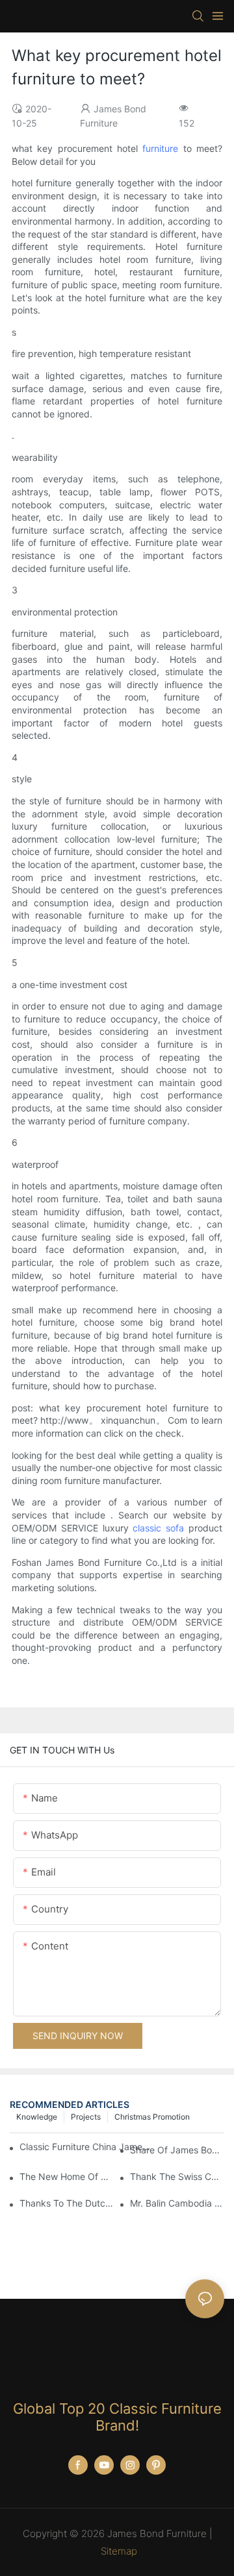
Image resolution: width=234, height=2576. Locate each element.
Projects (86, 2117)
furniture (160, 148)
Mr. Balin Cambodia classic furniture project (177, 2203)
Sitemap (119, 2551)
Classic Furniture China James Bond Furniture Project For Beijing (85, 2147)
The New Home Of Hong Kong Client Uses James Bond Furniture (67, 2176)
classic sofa (158, 1528)
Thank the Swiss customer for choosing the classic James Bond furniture (177, 2176)
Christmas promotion (152, 2117)
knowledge (37, 2117)
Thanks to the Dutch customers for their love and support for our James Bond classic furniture (67, 2203)
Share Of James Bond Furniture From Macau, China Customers (177, 2150)
